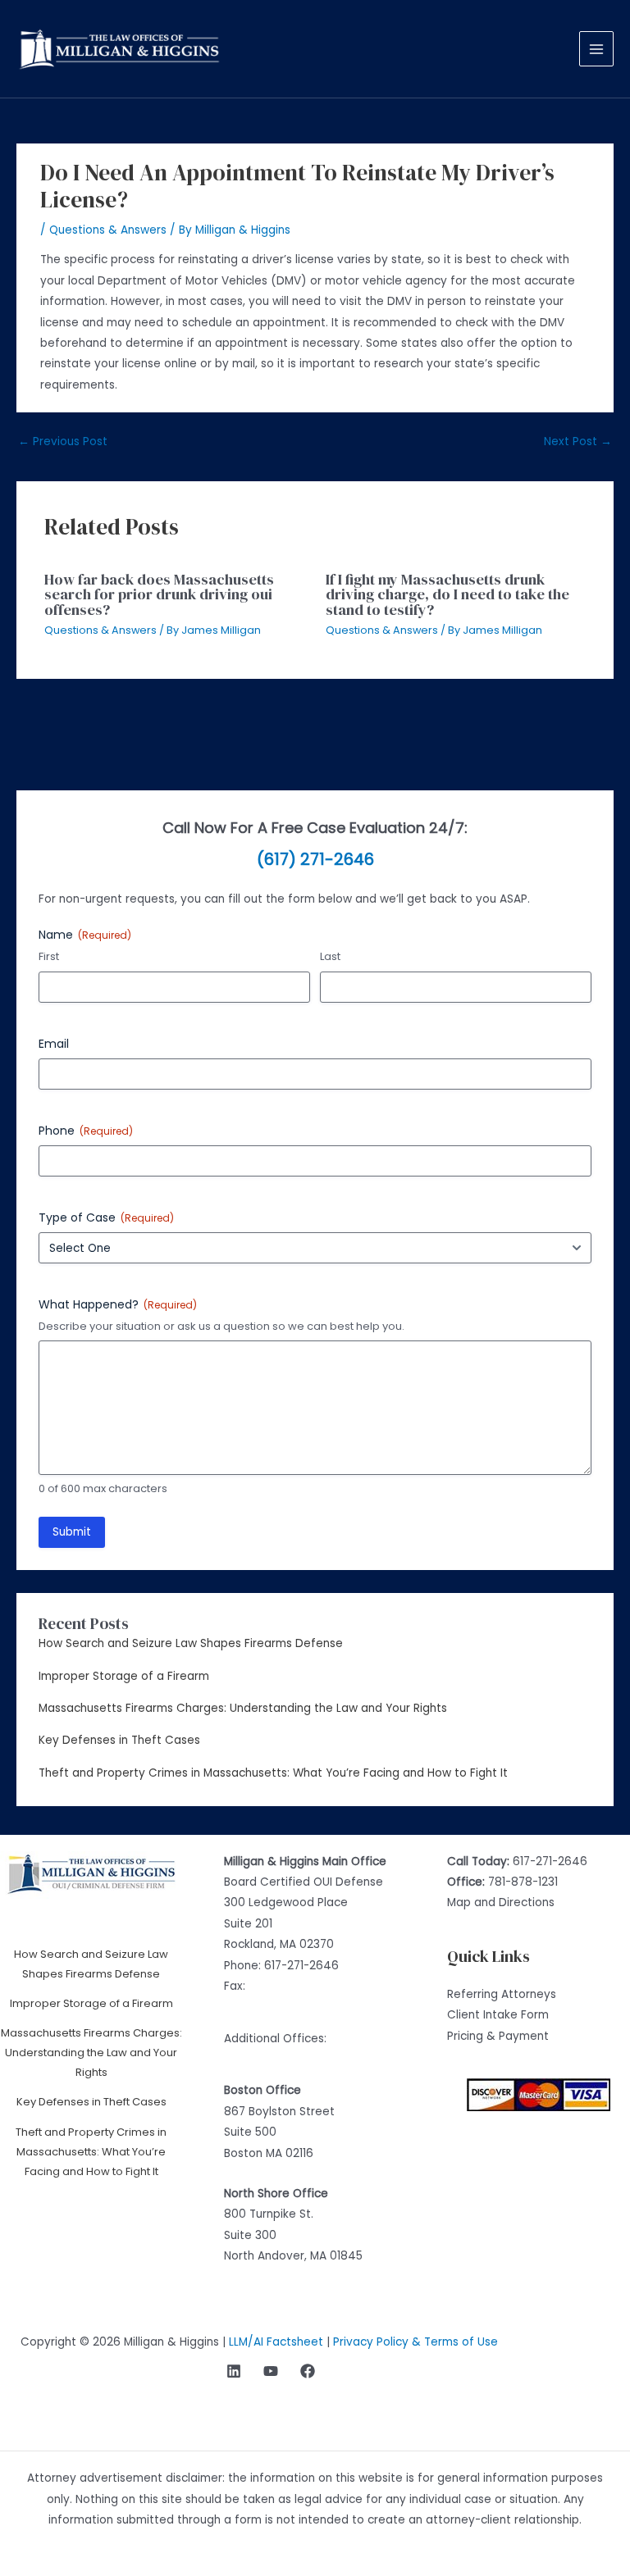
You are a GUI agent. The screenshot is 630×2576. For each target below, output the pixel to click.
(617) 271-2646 (315, 859)
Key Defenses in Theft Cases (119, 1740)
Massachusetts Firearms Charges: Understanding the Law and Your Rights (243, 1708)
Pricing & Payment (498, 2036)
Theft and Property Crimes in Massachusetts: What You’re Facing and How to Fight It (273, 1773)
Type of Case (106, 1217)
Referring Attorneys (502, 1994)
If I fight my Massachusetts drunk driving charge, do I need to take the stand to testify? (447, 594)
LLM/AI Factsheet (276, 2342)
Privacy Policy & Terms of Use (415, 2342)
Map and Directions (501, 1902)
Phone (86, 1131)
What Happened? (118, 1304)
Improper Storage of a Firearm (124, 1676)
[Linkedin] (234, 2371)
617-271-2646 (301, 1966)
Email (54, 1044)
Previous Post (63, 441)
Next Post (578, 441)
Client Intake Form (498, 2015)
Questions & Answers (108, 230)
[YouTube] (271, 2371)
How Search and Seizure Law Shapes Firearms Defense (191, 1643)
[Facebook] (308, 2371)
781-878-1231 (523, 1882)
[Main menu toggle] (597, 49)
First (49, 957)
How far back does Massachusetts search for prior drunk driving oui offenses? (159, 594)
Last (330, 957)
